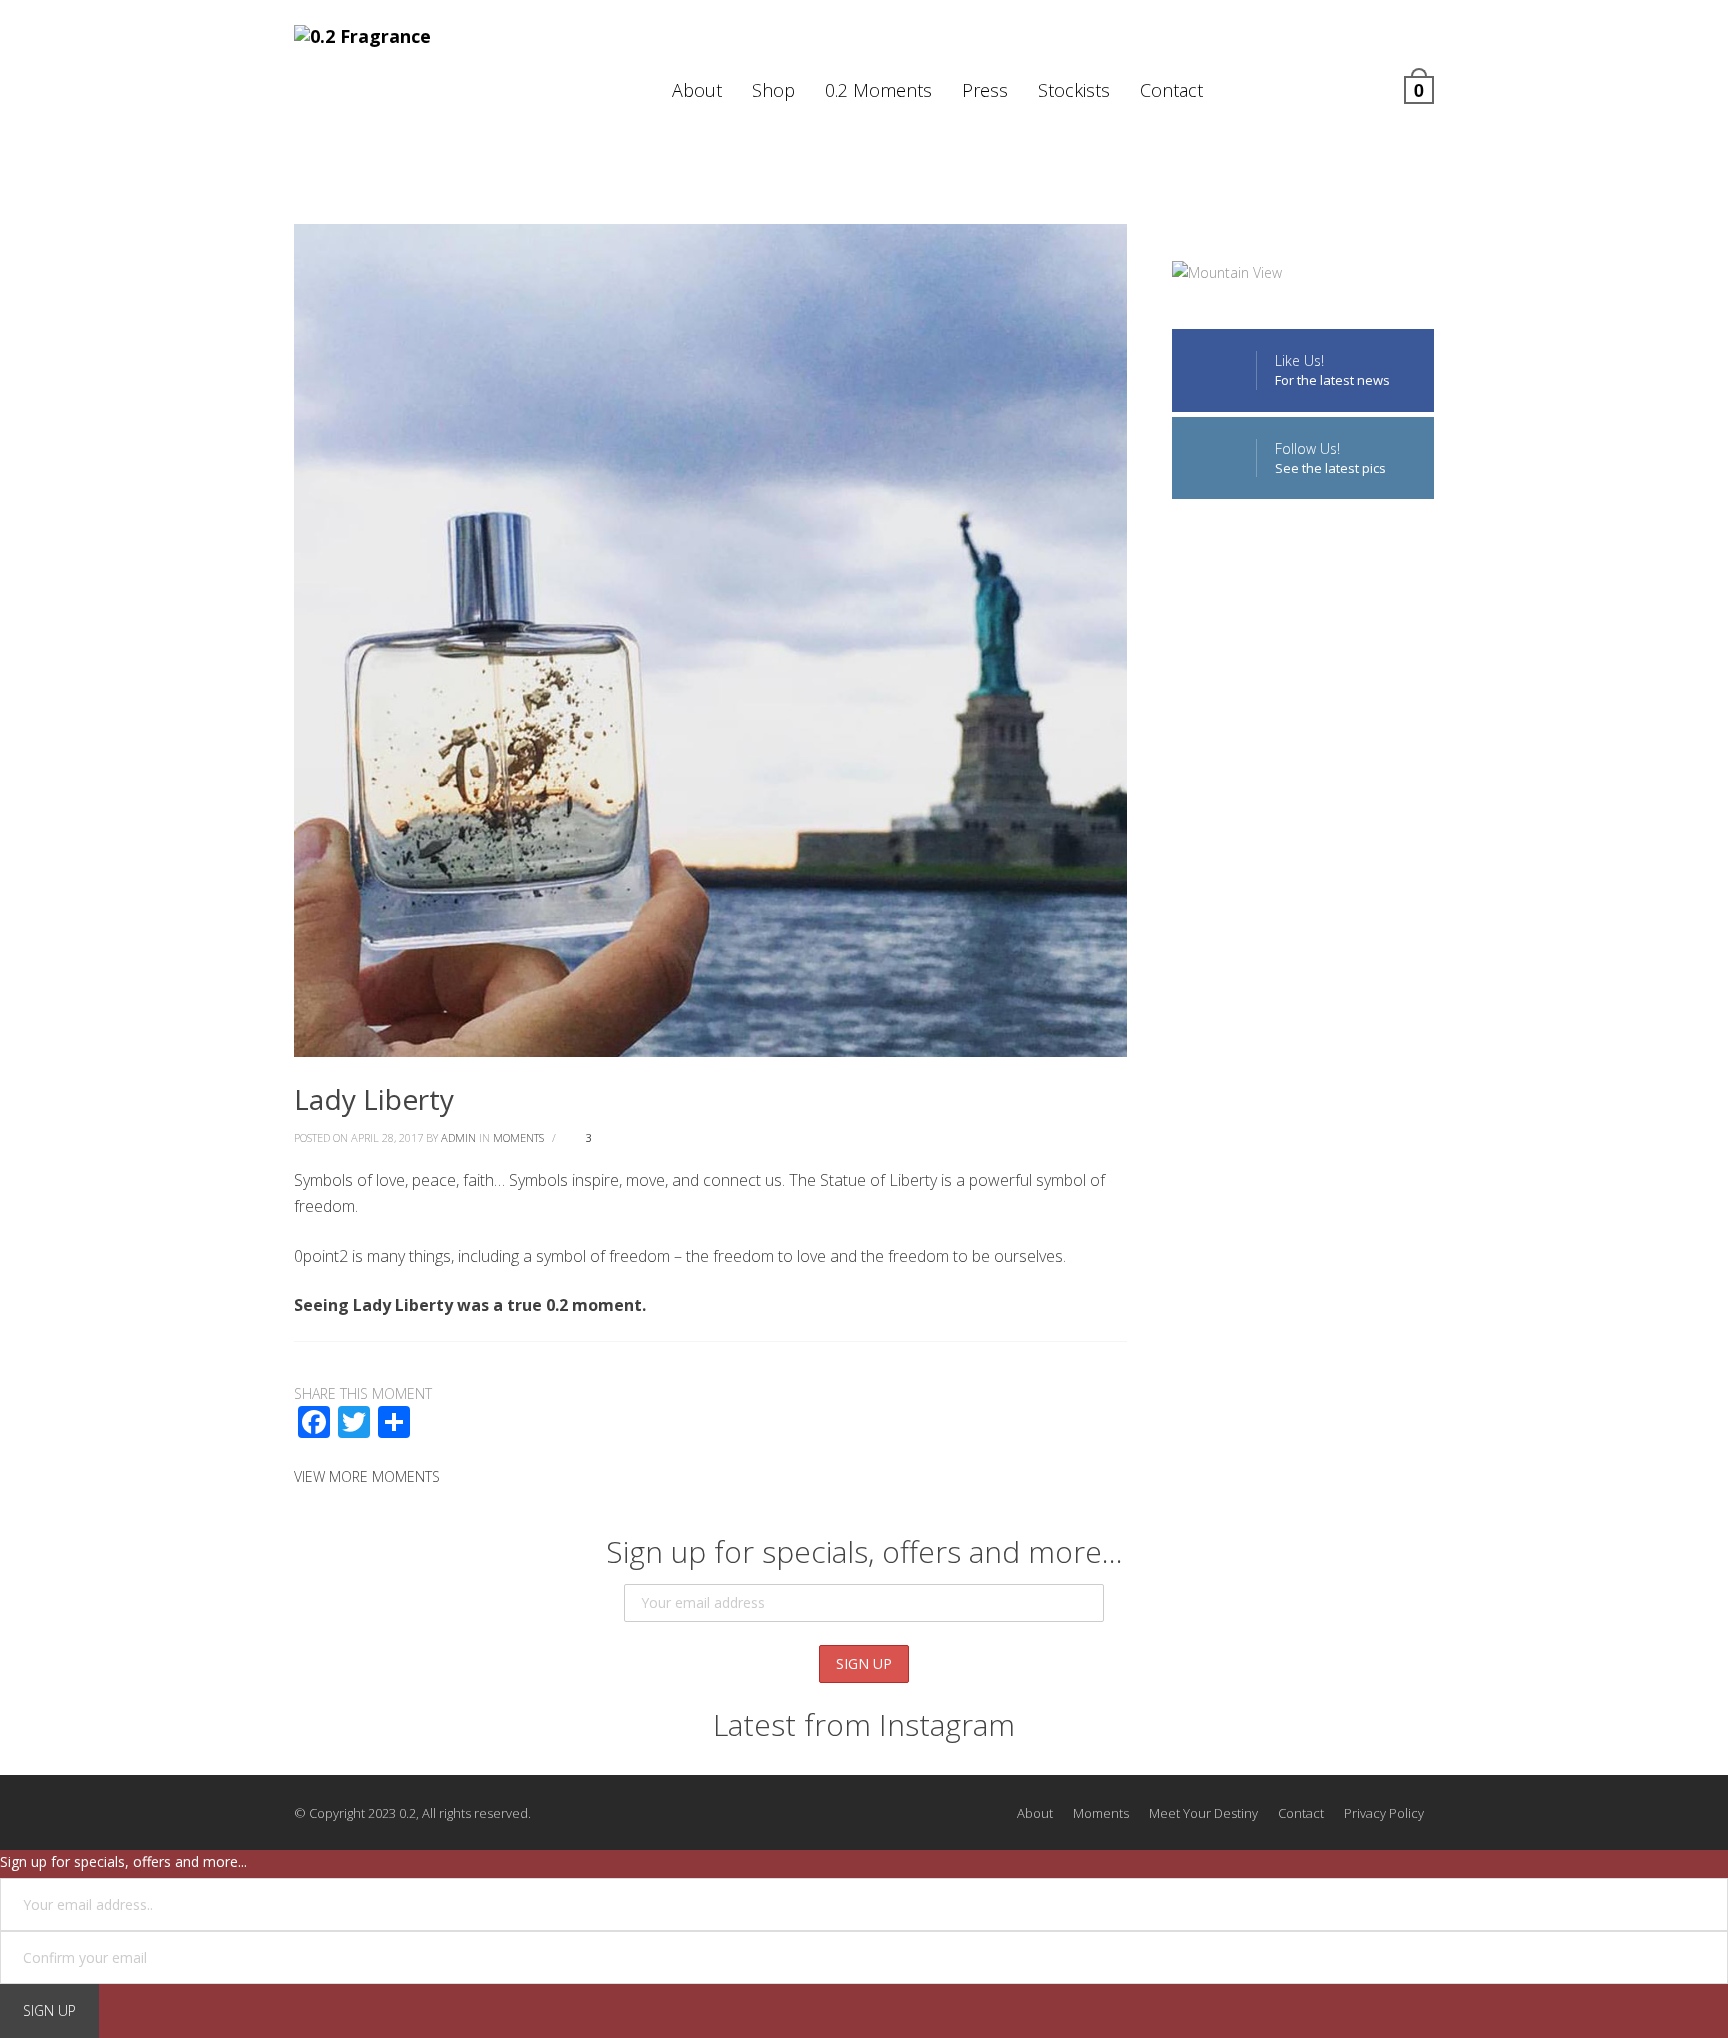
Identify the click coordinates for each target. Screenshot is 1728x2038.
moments (518, 1137)
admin (458, 1137)
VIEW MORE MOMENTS (367, 1476)
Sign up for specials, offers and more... (123, 1861)
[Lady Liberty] (710, 638)
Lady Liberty (374, 1099)
